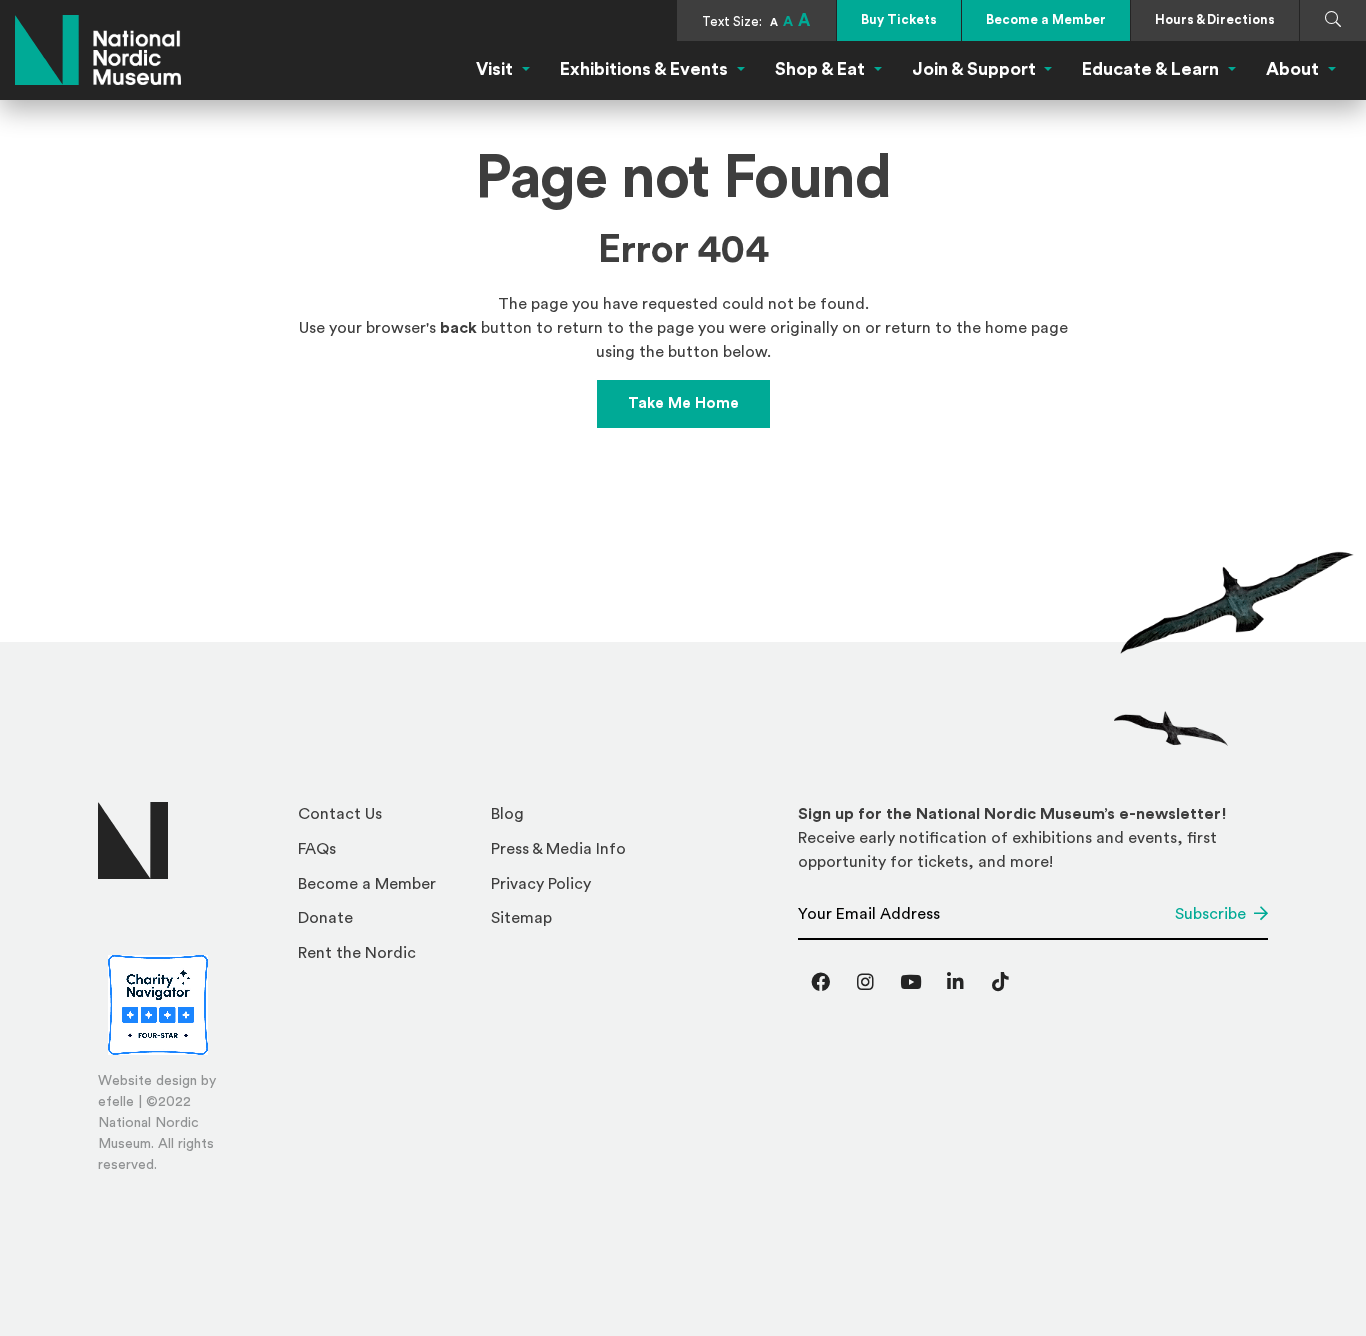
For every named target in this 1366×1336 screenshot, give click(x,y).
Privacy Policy (541, 884)
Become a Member (1046, 19)
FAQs (317, 849)
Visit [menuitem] (494, 69)
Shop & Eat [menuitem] (820, 69)
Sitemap (521, 918)
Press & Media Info (558, 849)
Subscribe (1210, 914)
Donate (325, 918)
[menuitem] (386, 819)
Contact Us (340, 814)
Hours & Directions (1215, 19)
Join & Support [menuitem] (974, 69)
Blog (507, 814)
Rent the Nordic (357, 953)
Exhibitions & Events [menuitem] (644, 69)
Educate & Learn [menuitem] (1150, 69)
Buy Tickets (899, 19)
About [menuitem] (1292, 69)
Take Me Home (683, 403)
